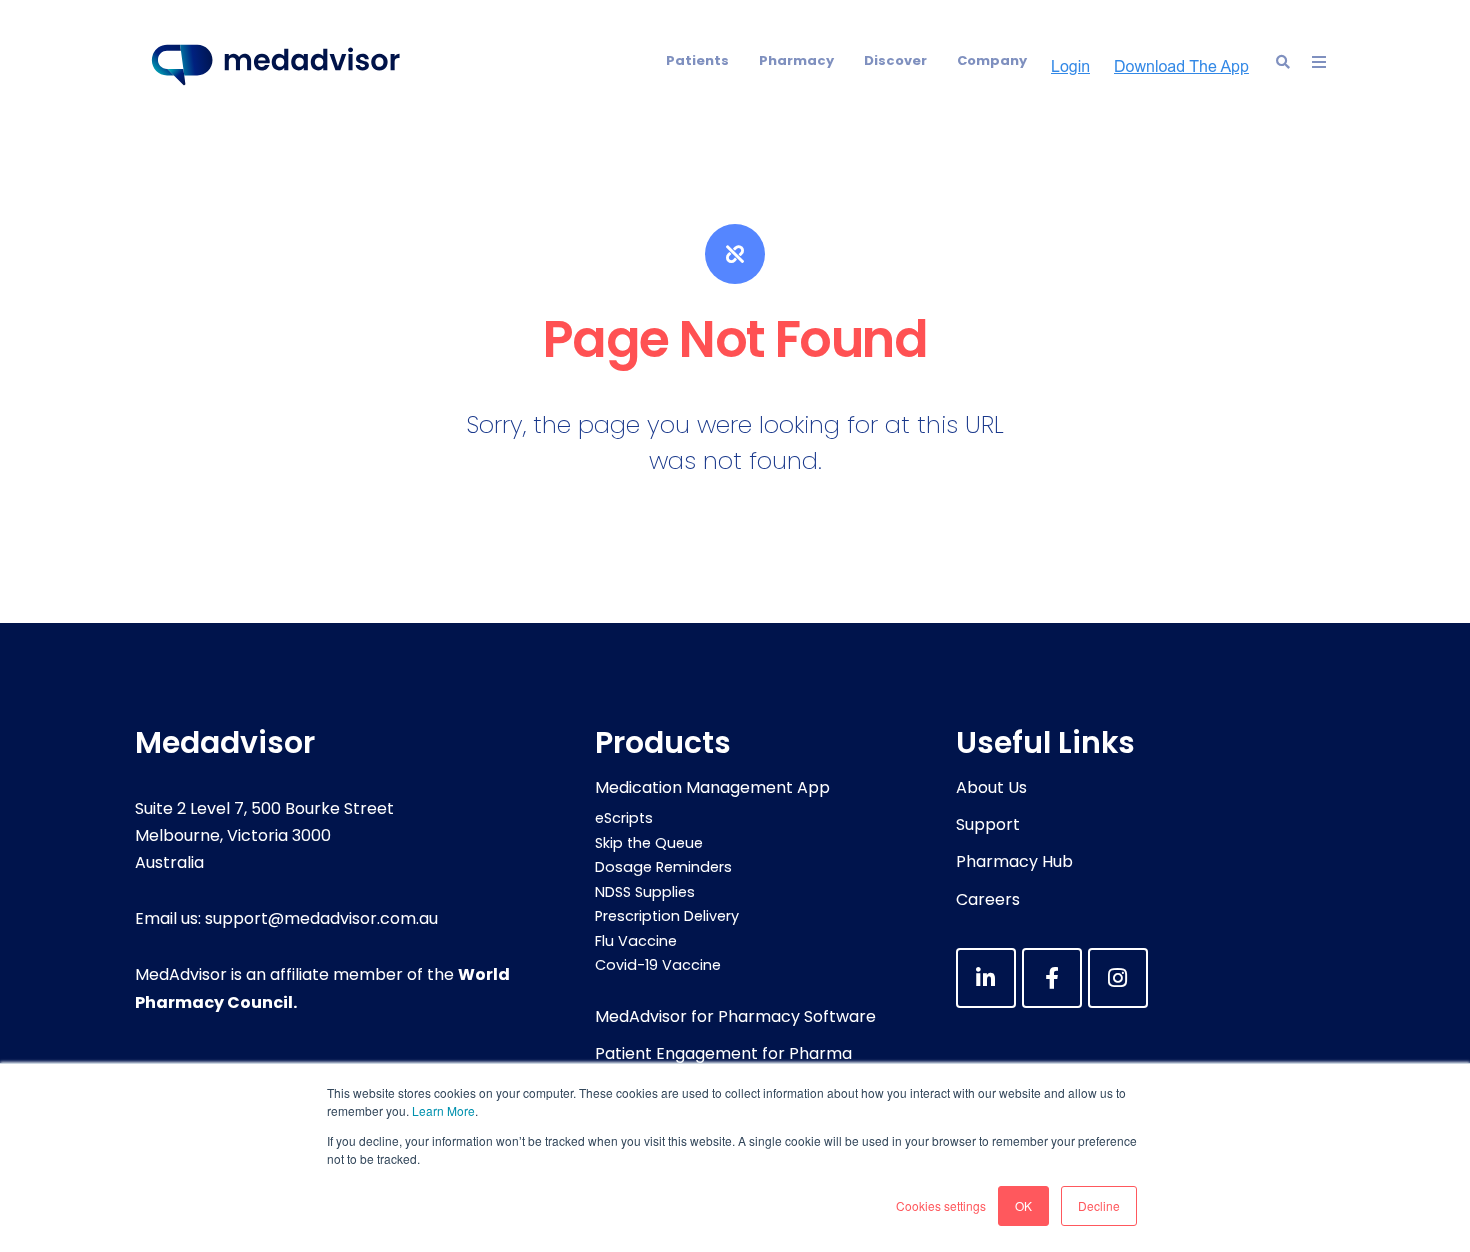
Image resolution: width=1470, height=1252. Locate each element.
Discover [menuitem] (895, 60)
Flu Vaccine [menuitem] (636, 941)
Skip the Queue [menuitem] (649, 843)
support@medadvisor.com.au (321, 918)
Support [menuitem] (988, 824)
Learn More (443, 1110)
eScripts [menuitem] (624, 818)
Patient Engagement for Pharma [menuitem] (723, 1053)
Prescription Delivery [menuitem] (667, 916)
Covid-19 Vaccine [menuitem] (658, 965)
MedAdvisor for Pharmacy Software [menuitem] (735, 1016)
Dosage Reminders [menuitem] (663, 867)
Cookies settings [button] (941, 1205)
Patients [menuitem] (697, 60)
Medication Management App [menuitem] (712, 787)
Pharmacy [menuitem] (796, 60)
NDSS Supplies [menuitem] (645, 892)
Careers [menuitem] (988, 899)
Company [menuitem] (992, 60)
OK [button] (1023, 1205)
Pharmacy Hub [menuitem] (1014, 861)
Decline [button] (1099, 1205)
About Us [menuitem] (991, 787)
